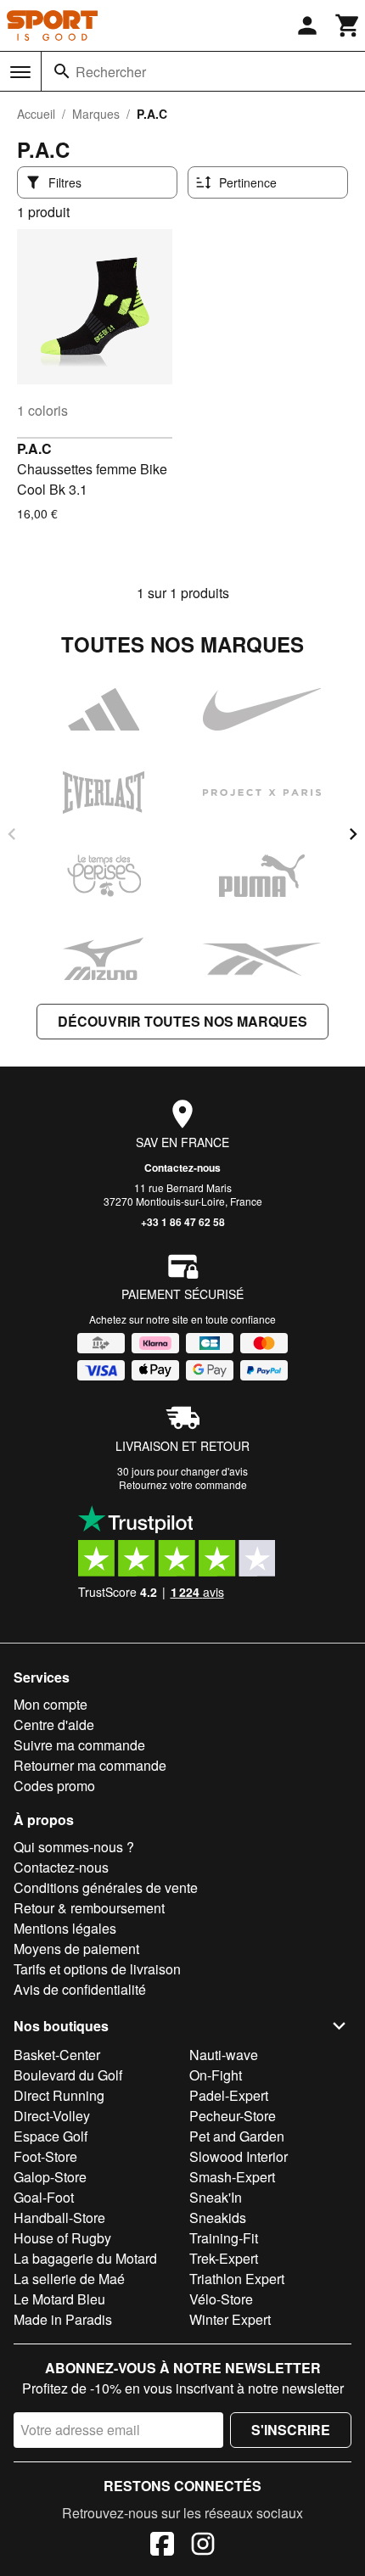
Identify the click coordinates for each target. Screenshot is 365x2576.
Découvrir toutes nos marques (182, 1021)
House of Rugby (62, 2238)
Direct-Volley (52, 2116)
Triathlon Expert (237, 2279)
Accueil (36, 114)
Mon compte (51, 1704)
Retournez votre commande (183, 1484)
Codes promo (54, 1786)
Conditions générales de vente (106, 1887)
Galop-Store (50, 2177)
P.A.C (34, 448)
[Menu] (20, 72)
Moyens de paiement (76, 1949)
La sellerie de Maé (69, 2279)
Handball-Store (59, 2218)
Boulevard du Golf (68, 2075)
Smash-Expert (232, 2177)
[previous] (12, 834)
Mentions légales (65, 1928)
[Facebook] (162, 2546)
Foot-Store (45, 2156)
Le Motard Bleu (59, 2299)
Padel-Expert (229, 2095)
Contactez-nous (182, 1168)
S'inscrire (291, 2430)
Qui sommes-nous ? (74, 1847)
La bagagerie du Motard (85, 2258)
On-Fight (216, 2075)
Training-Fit (224, 2238)
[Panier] (348, 25)
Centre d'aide (54, 1725)
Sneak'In (216, 2197)
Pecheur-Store (233, 2116)
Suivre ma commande (79, 1745)
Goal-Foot (44, 2197)
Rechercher (111, 72)
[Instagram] (203, 2546)
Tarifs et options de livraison (97, 1969)
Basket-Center (57, 2055)
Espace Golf (51, 2136)
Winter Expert (230, 2319)
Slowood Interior (239, 2156)
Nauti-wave (224, 2055)
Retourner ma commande (90, 1765)
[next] (353, 834)
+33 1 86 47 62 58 (183, 1222)
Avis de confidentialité (80, 1989)
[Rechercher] (62, 71)
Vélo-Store (221, 2299)
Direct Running (59, 2095)
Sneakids (218, 2218)
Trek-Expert (224, 2258)
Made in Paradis (63, 2319)
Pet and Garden (237, 2136)
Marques (96, 114)
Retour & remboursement (89, 1908)
